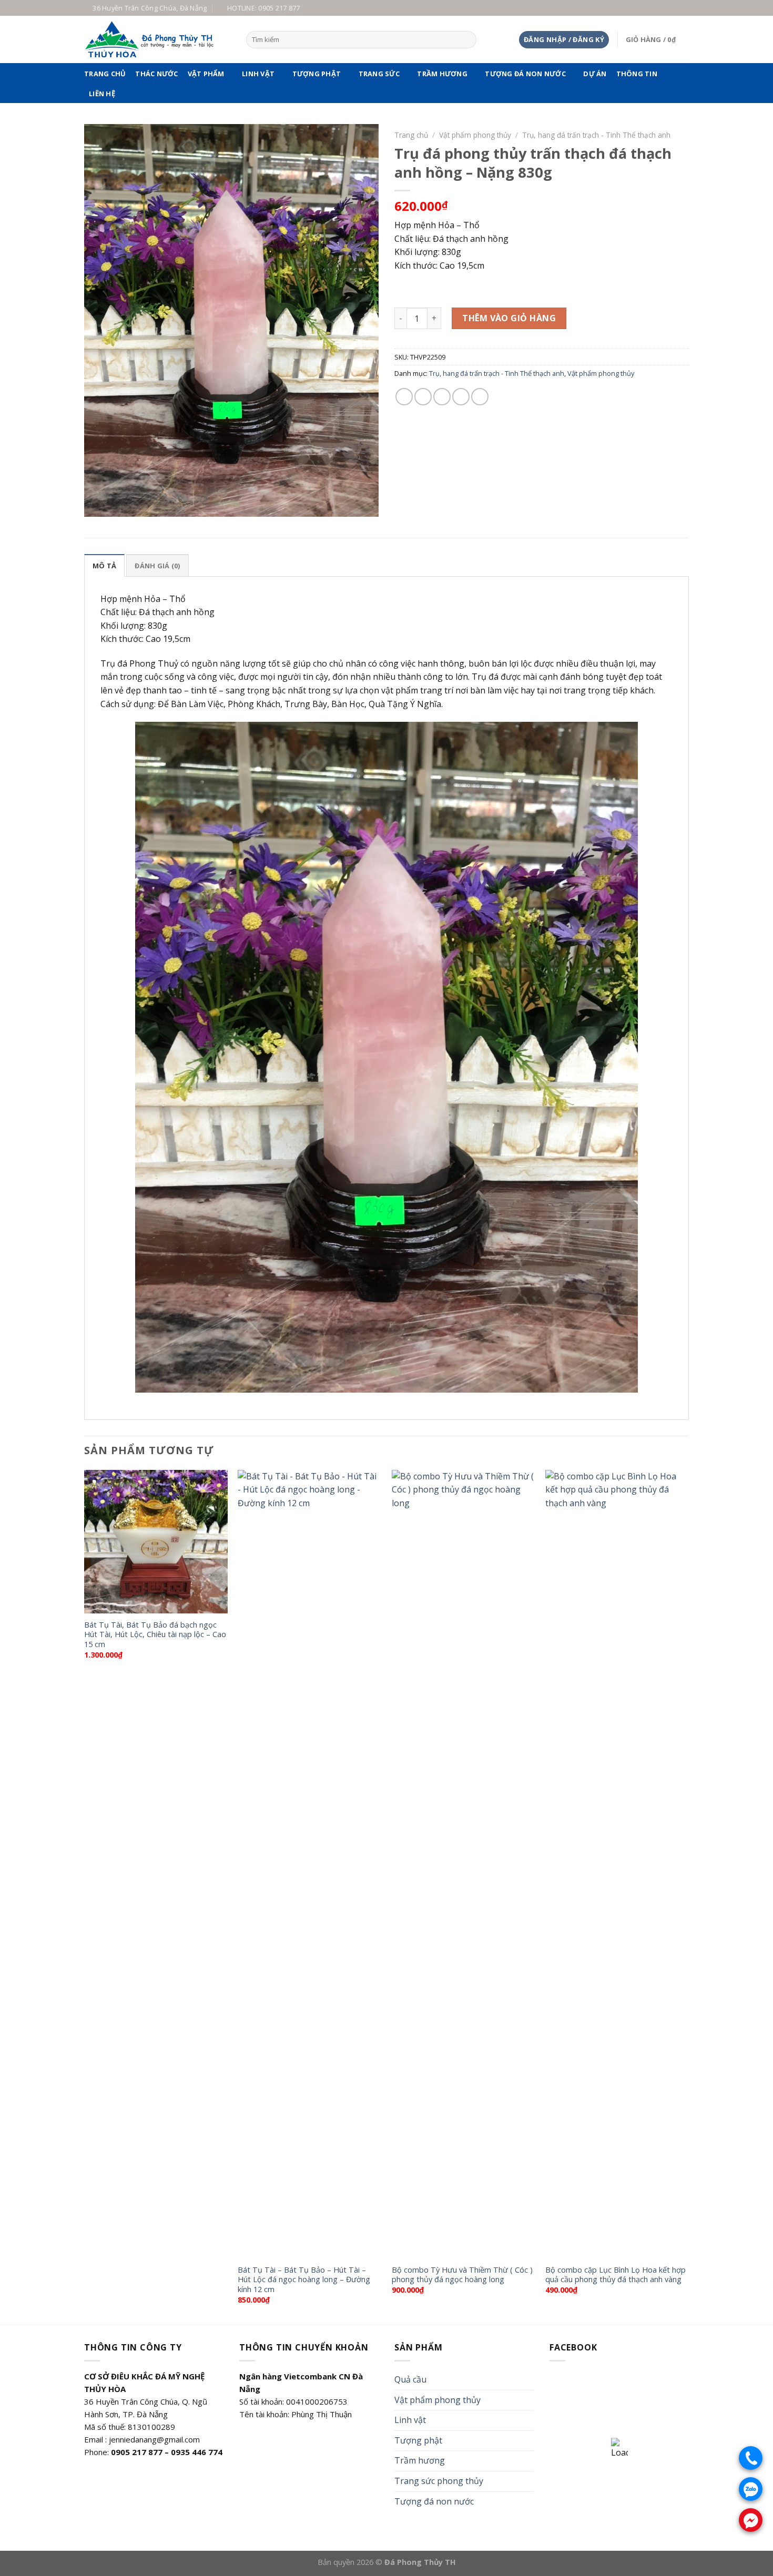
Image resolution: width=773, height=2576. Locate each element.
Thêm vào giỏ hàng (509, 318)
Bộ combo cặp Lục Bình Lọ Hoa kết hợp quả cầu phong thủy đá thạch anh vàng (616, 2275)
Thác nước (156, 74)
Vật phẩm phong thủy (475, 135)
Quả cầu (410, 2379)
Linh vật (258, 74)
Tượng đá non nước (525, 74)
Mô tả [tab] (104, 566)
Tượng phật (317, 74)
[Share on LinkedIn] (480, 397)
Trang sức (379, 74)
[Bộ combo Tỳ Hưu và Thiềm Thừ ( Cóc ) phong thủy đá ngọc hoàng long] (464, 1864)
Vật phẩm (206, 74)
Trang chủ (105, 74)
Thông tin (637, 74)
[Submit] (467, 40)
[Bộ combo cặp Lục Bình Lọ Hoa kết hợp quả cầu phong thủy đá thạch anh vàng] (617, 1864)
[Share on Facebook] (404, 397)
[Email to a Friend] (442, 397)
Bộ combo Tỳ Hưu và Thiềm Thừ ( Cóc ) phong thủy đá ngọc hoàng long (462, 2275)
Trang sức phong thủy (439, 2481)
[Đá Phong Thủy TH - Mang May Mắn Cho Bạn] (157, 39)
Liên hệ (102, 94)
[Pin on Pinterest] (461, 397)
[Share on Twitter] (423, 397)
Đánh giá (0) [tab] (157, 566)
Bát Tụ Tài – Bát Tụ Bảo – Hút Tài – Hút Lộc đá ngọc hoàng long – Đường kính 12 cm (304, 2280)
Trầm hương (442, 74)
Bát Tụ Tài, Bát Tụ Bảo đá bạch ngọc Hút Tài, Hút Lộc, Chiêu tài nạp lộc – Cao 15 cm (155, 1635)
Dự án (595, 74)
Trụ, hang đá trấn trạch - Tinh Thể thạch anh (596, 135)
